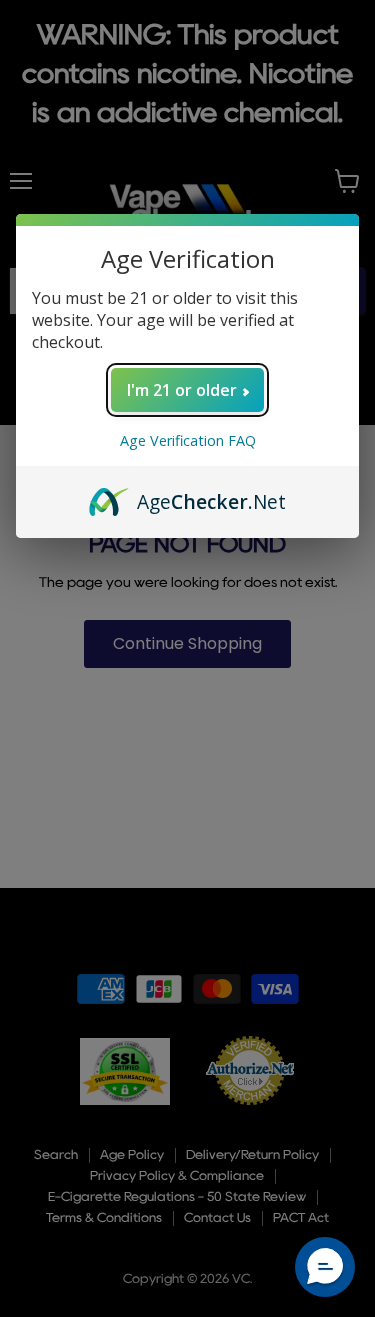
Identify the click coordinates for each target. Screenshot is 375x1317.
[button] (325, 1267)
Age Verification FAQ (188, 440)
